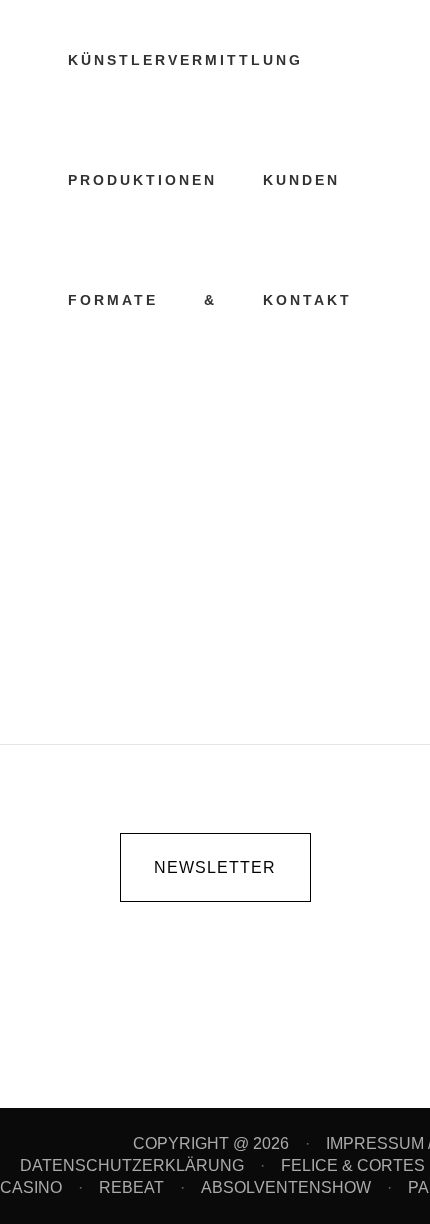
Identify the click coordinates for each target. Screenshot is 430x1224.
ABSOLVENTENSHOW (286, 1187)
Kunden (152, 495)
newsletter (215, 867)
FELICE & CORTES (355, 1165)
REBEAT (131, 1187)
